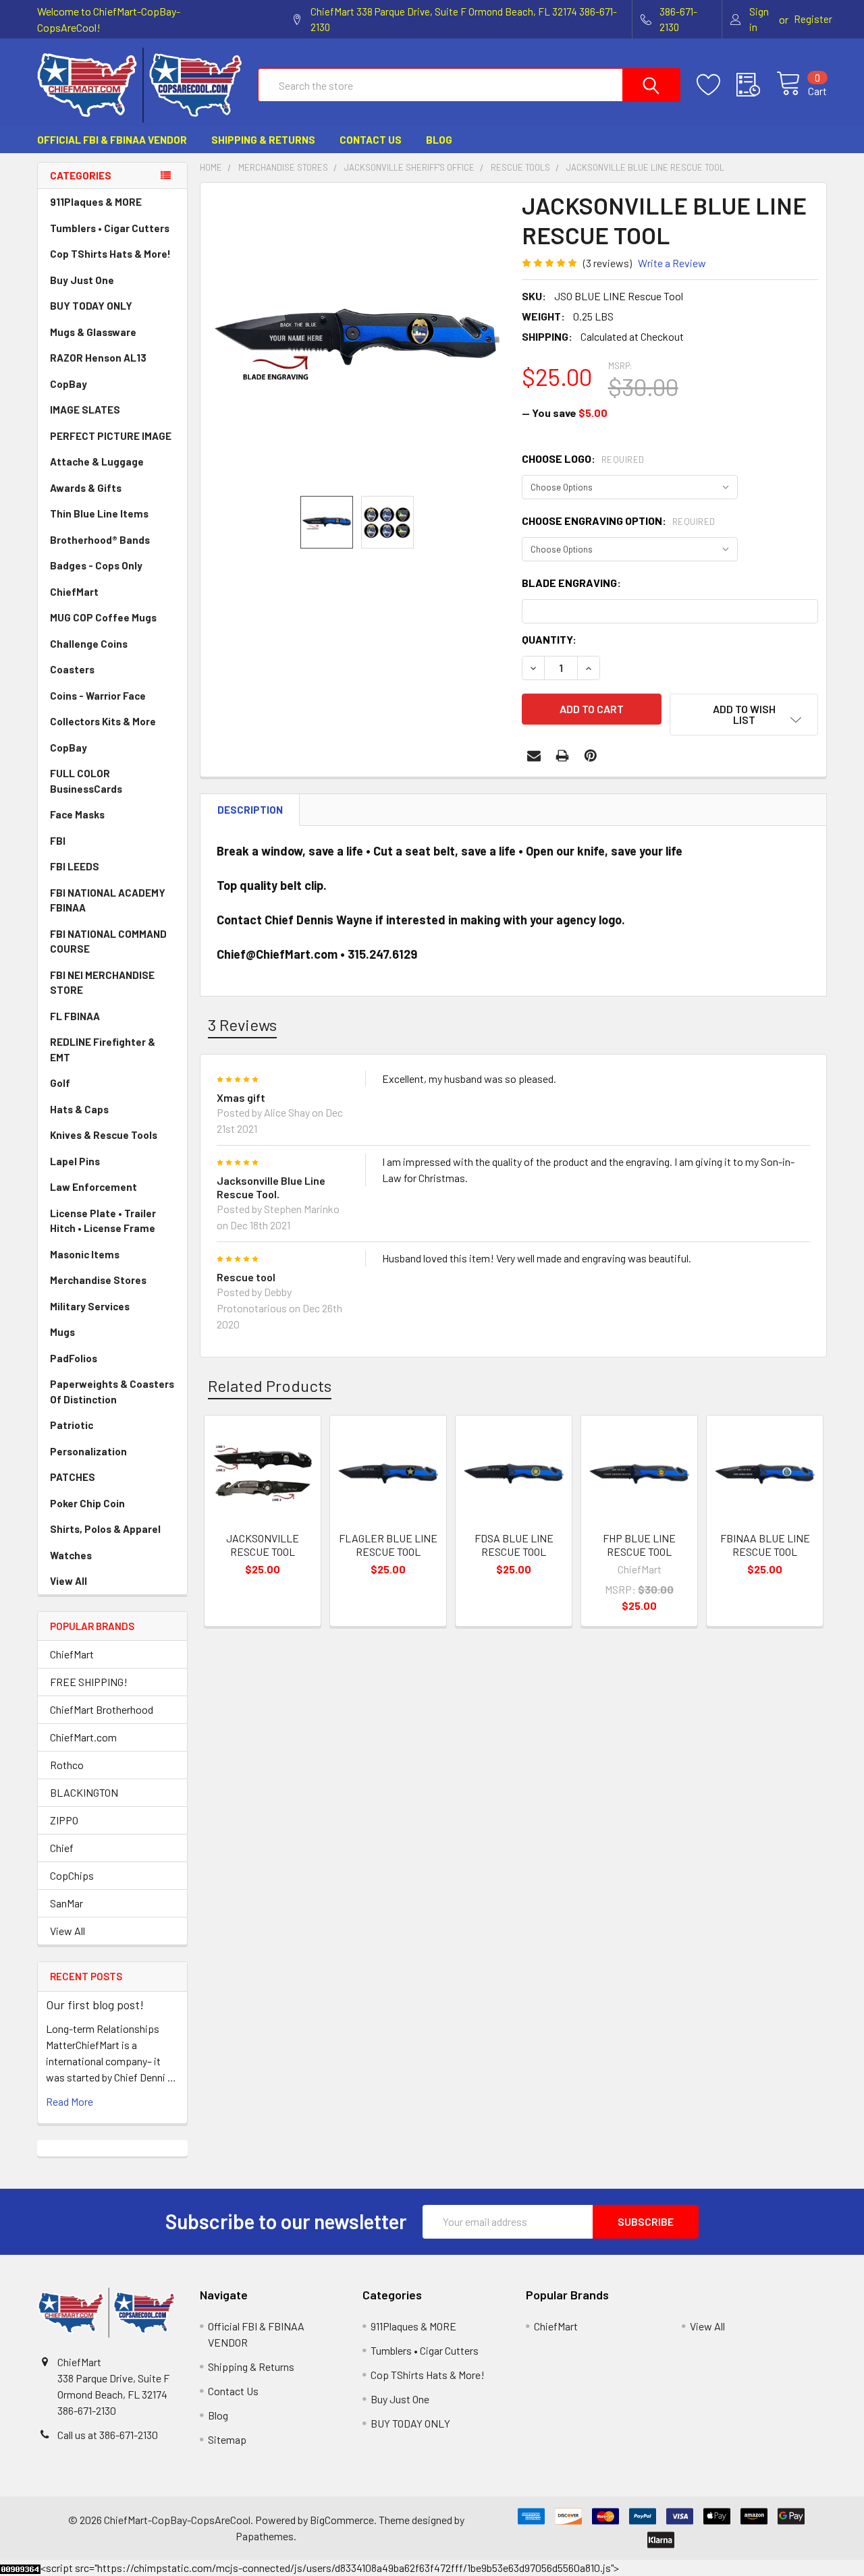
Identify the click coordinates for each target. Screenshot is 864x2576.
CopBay (69, 384)
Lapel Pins (75, 1161)
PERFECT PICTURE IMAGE (111, 436)
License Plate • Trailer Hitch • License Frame (103, 1221)
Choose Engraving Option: (619, 521)
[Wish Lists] (717, 85)
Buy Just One (82, 280)
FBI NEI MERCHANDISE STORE (102, 983)
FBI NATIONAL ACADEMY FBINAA (108, 900)
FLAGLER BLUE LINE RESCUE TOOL (388, 1545)
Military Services (90, 1306)
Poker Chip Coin (87, 1503)
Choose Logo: (583, 458)
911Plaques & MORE (96, 202)
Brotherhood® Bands (100, 540)
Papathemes (265, 2536)
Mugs (62, 1332)
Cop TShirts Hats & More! (110, 254)
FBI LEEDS (75, 866)
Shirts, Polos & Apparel (105, 1529)
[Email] (534, 756)
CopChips (72, 1875)
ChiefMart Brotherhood (102, 1709)
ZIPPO (64, 1820)
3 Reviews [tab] (242, 1025)
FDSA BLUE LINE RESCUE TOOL (514, 1545)
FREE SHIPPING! (89, 1682)
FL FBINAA (75, 1016)
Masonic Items (85, 1254)
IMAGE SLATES (85, 410)
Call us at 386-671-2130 (108, 2435)
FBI (58, 841)
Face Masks (77, 814)
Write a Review (672, 263)
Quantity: (549, 639)
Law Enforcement (93, 1187)
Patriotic (72, 1425)
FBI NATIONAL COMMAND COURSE (108, 942)
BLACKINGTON (84, 1792)
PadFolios (74, 1358)
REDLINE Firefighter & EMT (103, 1049)
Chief (62, 1848)
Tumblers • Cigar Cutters (110, 228)
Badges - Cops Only (96, 565)
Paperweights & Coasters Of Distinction (112, 1392)
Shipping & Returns (263, 140)
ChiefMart (74, 592)
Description (250, 810)
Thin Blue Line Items (99, 513)
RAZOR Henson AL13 (98, 358)
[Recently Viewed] (756, 85)
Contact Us (371, 140)
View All (69, 1581)
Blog (439, 140)
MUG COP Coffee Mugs (103, 617)
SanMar (66, 1903)
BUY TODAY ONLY (91, 306)
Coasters (72, 669)
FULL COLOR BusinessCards (86, 781)
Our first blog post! (95, 2005)
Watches (71, 1555)
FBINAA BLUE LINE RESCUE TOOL (765, 1545)
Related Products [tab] (270, 1385)
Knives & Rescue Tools (104, 1135)
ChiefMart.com (83, 1737)
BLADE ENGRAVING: (571, 583)
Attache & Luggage (97, 461)
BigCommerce (342, 2520)
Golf (60, 1083)
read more (70, 2101)
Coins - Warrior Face (98, 696)
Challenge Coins (89, 644)
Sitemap (227, 2439)
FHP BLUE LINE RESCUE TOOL (639, 1545)
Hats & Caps (79, 1109)
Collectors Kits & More (103, 721)
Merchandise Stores (98, 1280)
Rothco (67, 1765)
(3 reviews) (607, 263)
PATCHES (73, 1477)
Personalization (88, 1451)
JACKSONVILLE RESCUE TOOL (263, 1545)
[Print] (562, 756)
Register (813, 19)
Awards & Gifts (86, 488)
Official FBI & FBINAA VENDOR (112, 140)
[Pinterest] (591, 756)
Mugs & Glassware (93, 332)
